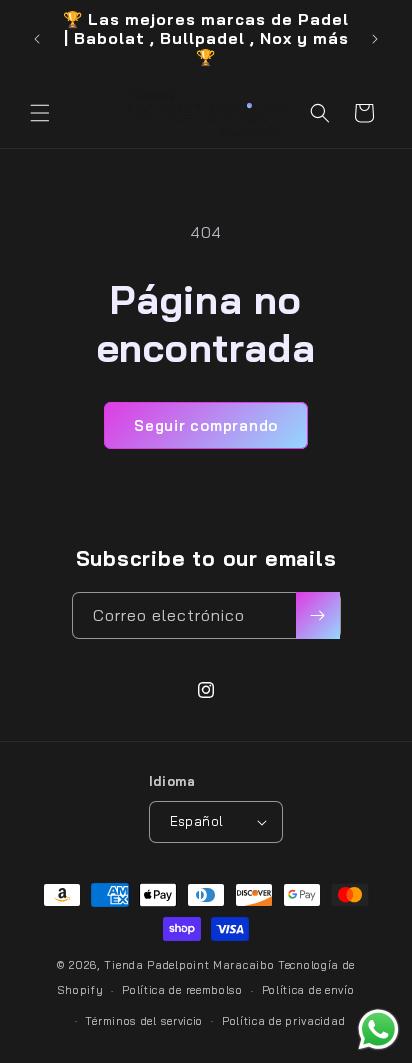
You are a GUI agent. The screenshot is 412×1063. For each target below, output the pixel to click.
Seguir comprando (206, 425)
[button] (40, 113)
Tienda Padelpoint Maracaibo (189, 965)
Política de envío (308, 990)
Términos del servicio (144, 1021)
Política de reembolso (182, 990)
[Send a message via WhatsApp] (378, 1029)
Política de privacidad (283, 1021)
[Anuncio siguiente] (375, 39)
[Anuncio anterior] (37, 39)
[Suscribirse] (318, 615)
